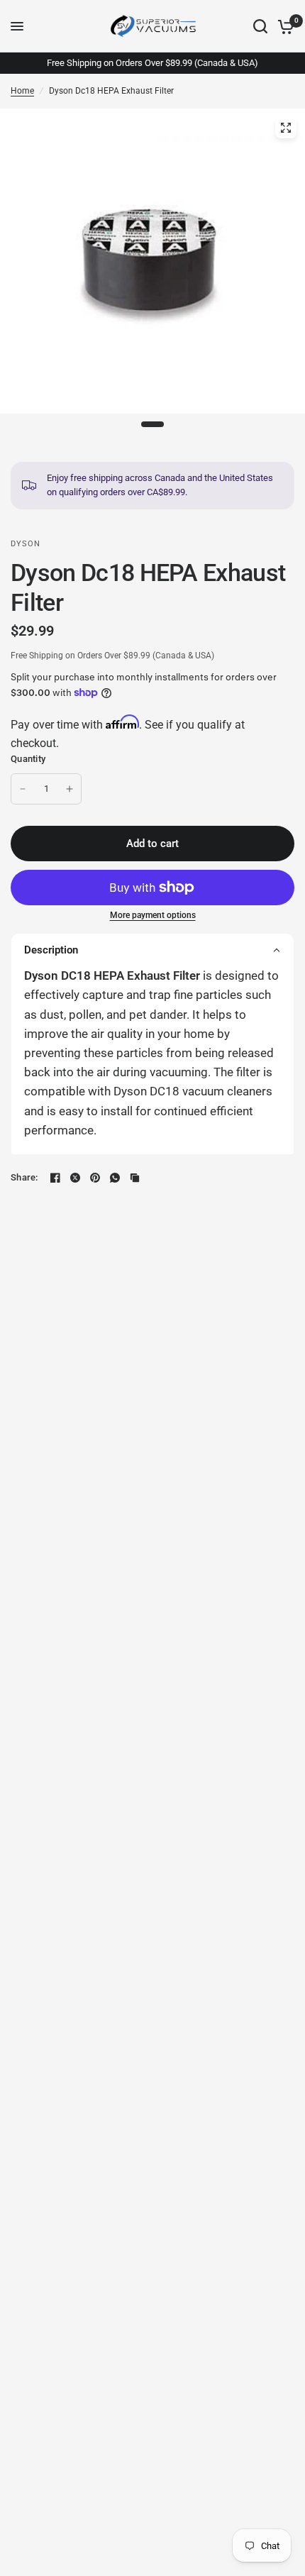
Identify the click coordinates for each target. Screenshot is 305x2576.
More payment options (153, 915)
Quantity (28, 759)
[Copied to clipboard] (135, 1178)
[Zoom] (286, 128)
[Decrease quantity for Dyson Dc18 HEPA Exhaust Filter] (23, 789)
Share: (24, 1177)
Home (22, 91)
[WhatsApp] (115, 1178)
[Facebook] (55, 1178)
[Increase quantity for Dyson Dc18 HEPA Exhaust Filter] (70, 789)
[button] (152, 950)
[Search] (260, 26)
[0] (283, 26)
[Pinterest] (95, 1178)
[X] (75, 1178)
